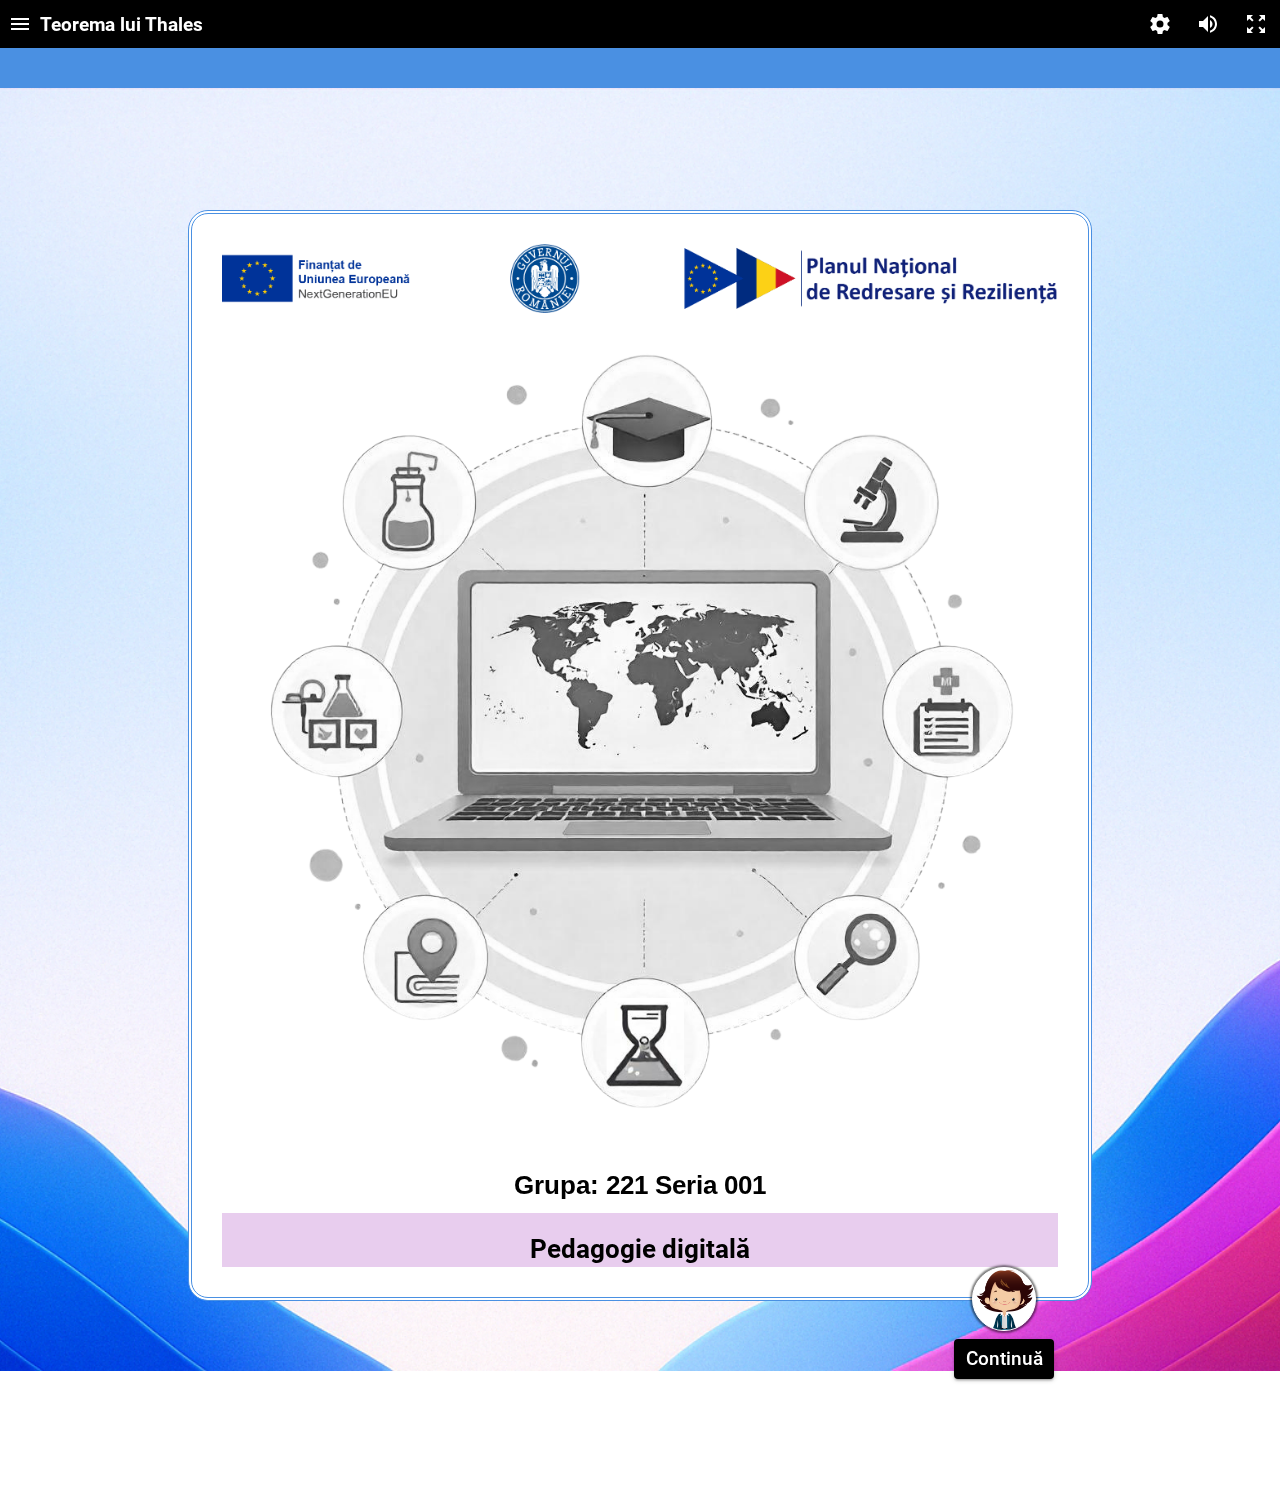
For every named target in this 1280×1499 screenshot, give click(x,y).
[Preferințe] (1160, 24)
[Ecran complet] (1256, 24)
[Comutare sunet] (1208, 24)
